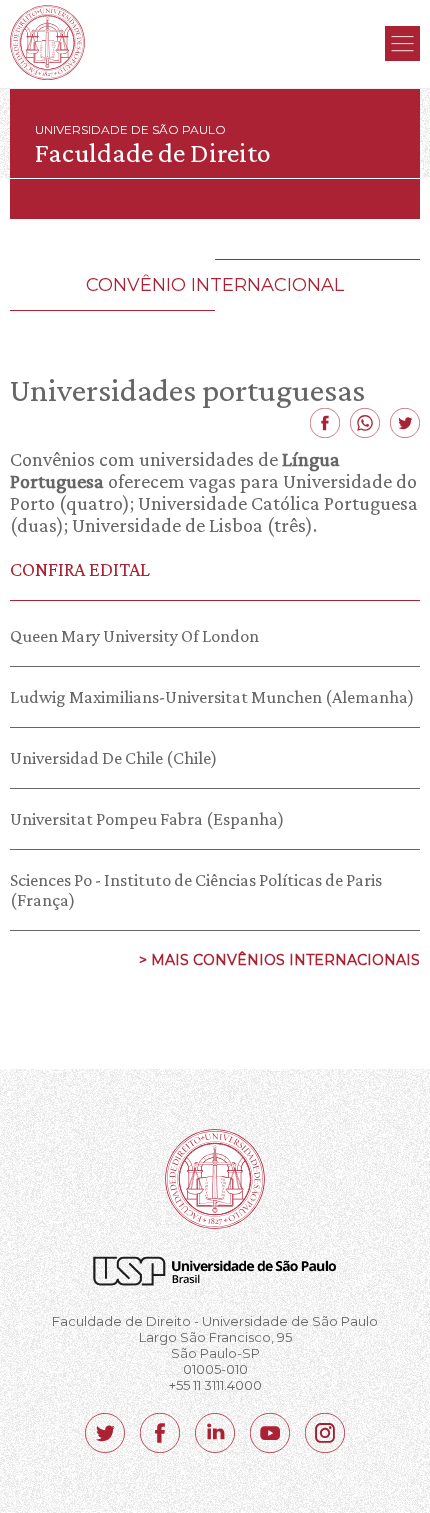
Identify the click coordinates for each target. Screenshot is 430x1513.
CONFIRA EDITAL (80, 569)
